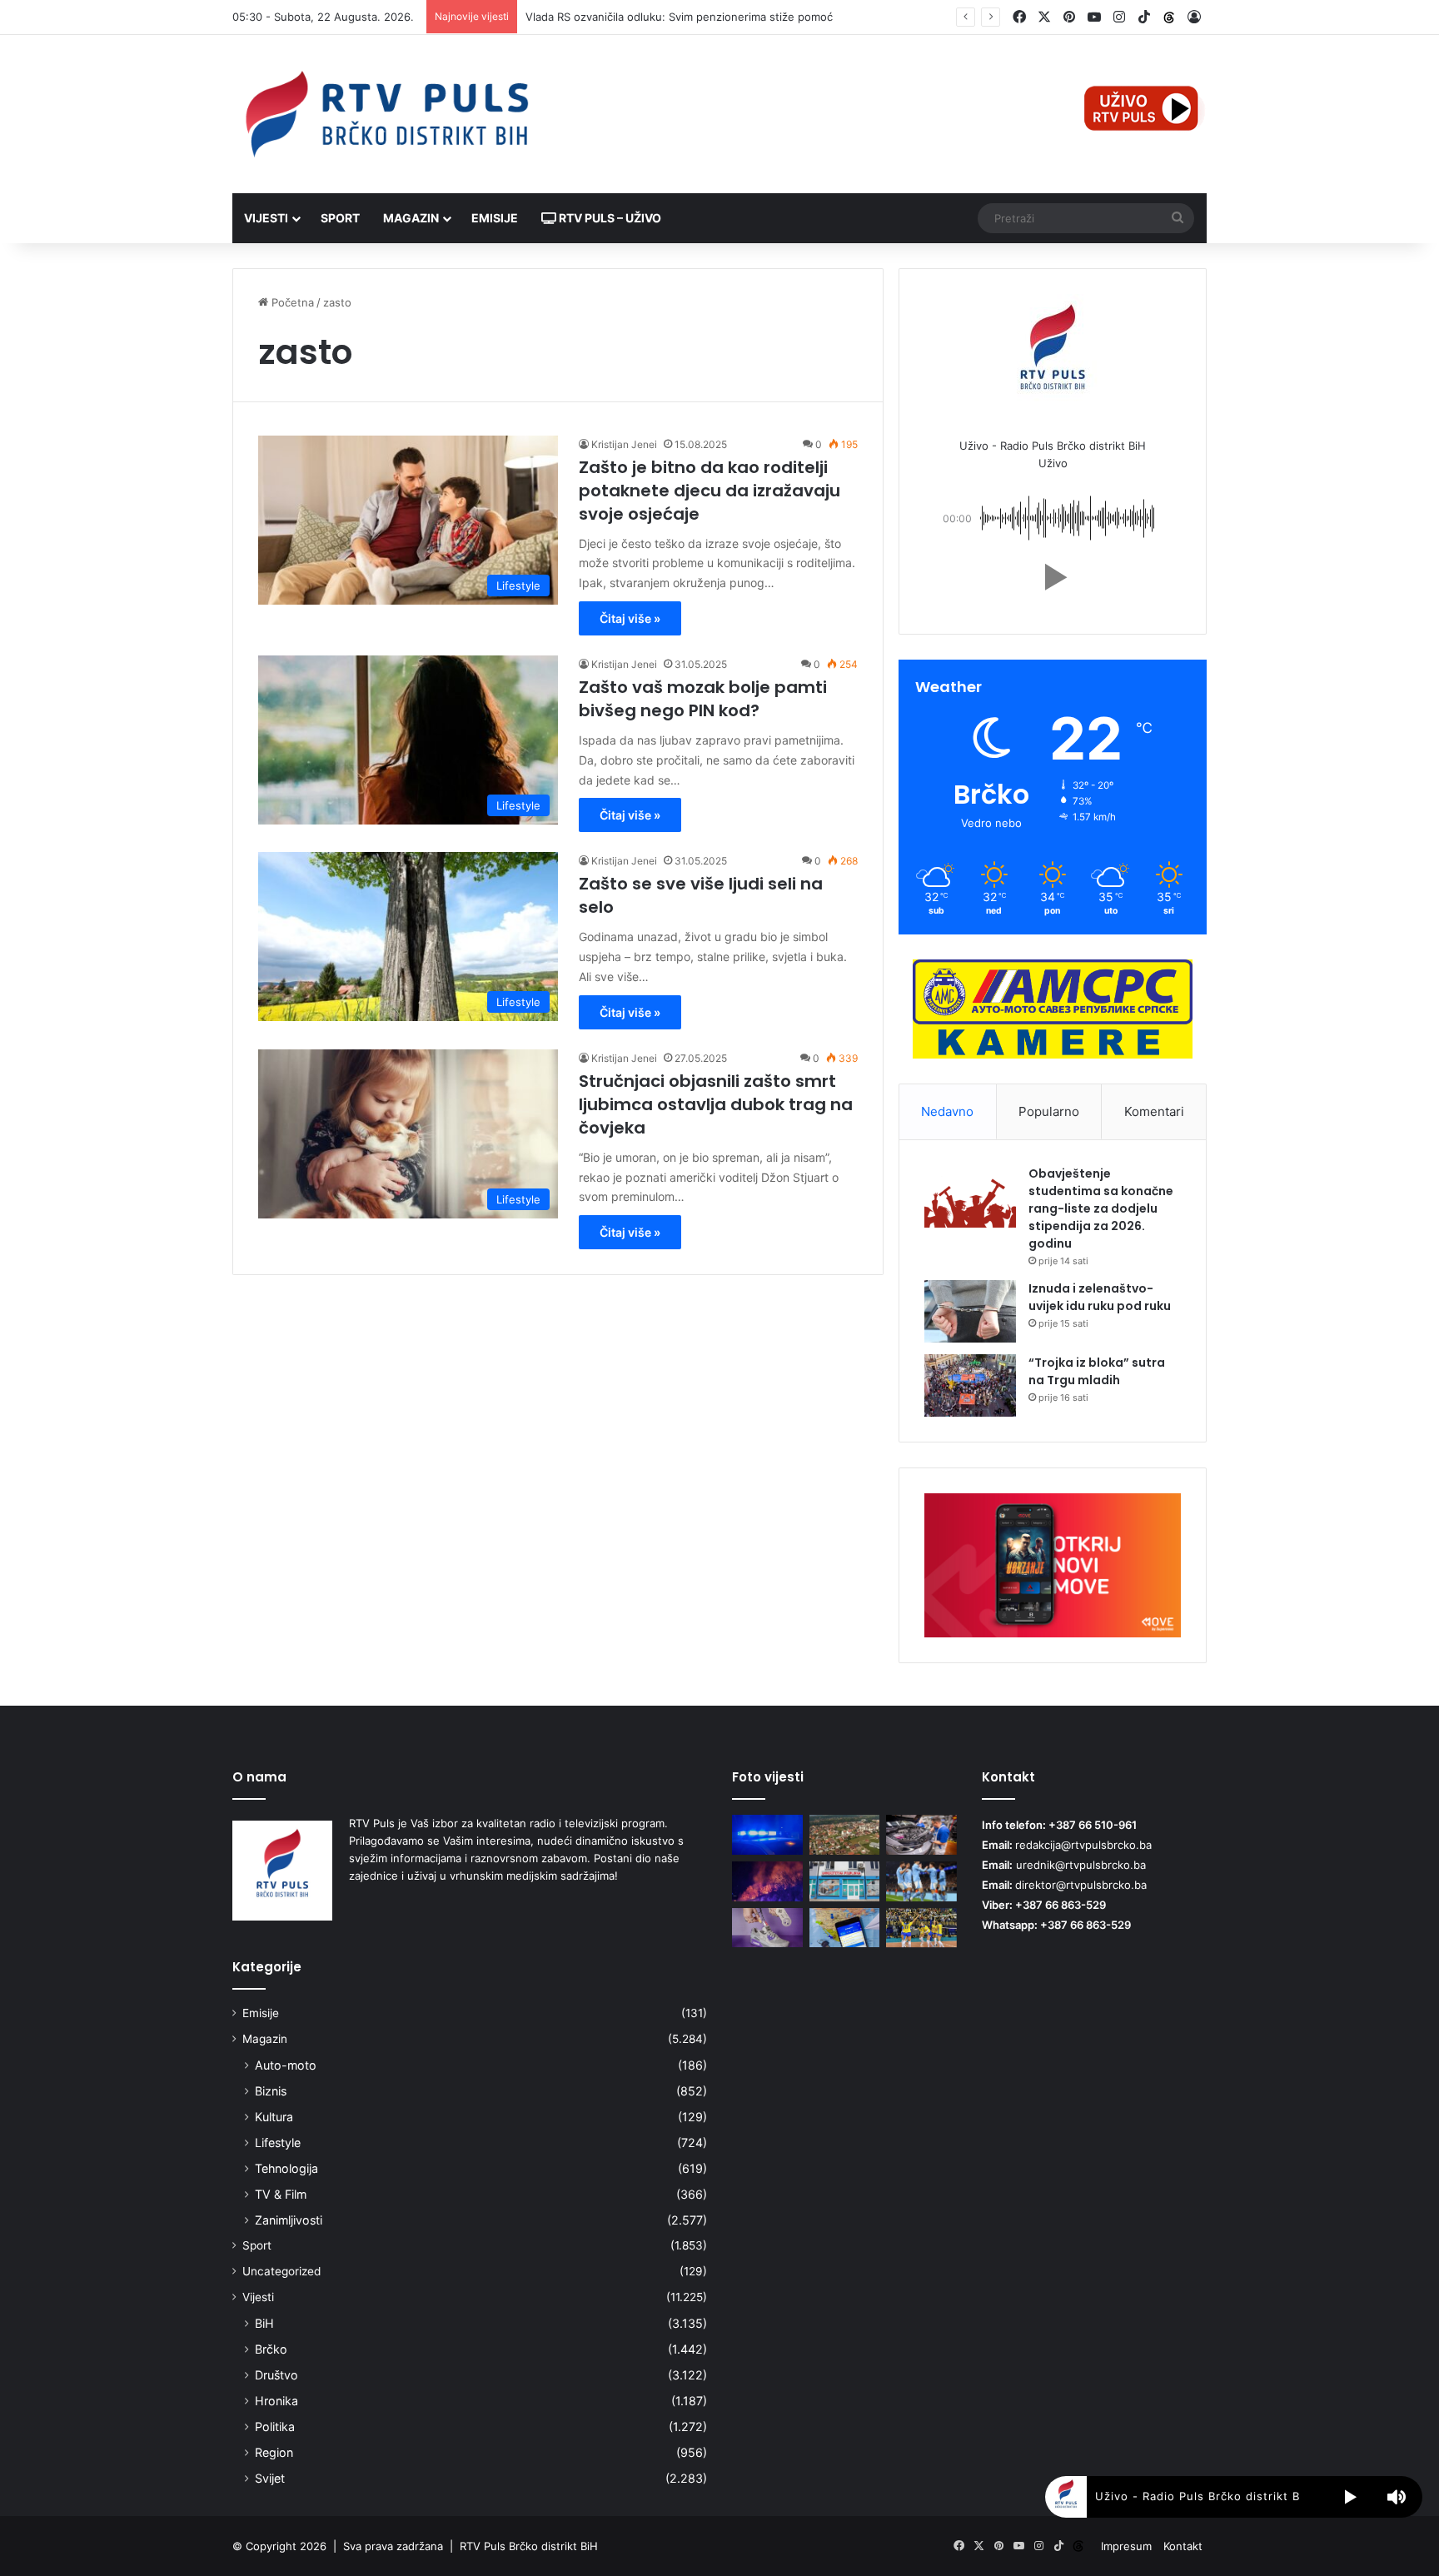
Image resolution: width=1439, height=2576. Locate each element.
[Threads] (1169, 17)
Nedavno (947, 1111)
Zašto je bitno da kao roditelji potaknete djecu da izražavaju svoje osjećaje (710, 491)
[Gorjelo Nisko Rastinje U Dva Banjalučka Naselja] (767, 1881)
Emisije (495, 218)
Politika (275, 2427)
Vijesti (266, 218)
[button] (1053, 577)
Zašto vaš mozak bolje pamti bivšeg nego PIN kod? (703, 699)
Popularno (1049, 1111)
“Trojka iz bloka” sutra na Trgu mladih (1097, 1371)
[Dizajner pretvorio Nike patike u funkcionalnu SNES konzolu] (767, 1928)
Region (274, 2452)
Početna (291, 302)
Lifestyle (278, 2143)
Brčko (271, 2349)
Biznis (271, 2091)
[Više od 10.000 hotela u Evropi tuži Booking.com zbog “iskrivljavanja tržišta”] (845, 1928)
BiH (264, 2323)
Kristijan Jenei (624, 444)
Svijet (270, 2478)
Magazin (411, 218)
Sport (340, 218)
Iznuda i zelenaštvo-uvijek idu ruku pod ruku (1100, 1297)
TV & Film (281, 2194)
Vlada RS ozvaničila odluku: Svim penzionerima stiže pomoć (679, 17)
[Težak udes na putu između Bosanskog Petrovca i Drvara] (767, 1835)
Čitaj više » (630, 618)
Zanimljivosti (289, 2220)
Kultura (274, 2117)
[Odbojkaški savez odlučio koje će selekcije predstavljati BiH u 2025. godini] (921, 1928)
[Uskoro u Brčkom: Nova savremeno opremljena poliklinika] (845, 1881)
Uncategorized (281, 2271)
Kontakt (1183, 2546)
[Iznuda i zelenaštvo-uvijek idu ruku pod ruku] (970, 1311)
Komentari (1154, 1111)
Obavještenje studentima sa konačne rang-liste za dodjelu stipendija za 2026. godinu (1101, 1208)
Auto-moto (286, 2065)
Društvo (276, 2375)
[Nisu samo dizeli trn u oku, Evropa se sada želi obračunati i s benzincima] (921, 1835)
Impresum (1126, 2546)
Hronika (276, 2401)
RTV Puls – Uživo (609, 218)
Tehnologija (286, 2168)
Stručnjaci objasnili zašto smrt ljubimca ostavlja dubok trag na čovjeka (716, 1104)
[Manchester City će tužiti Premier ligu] (921, 1881)
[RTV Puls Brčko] (386, 114)
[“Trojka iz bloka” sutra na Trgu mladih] (970, 1385)
